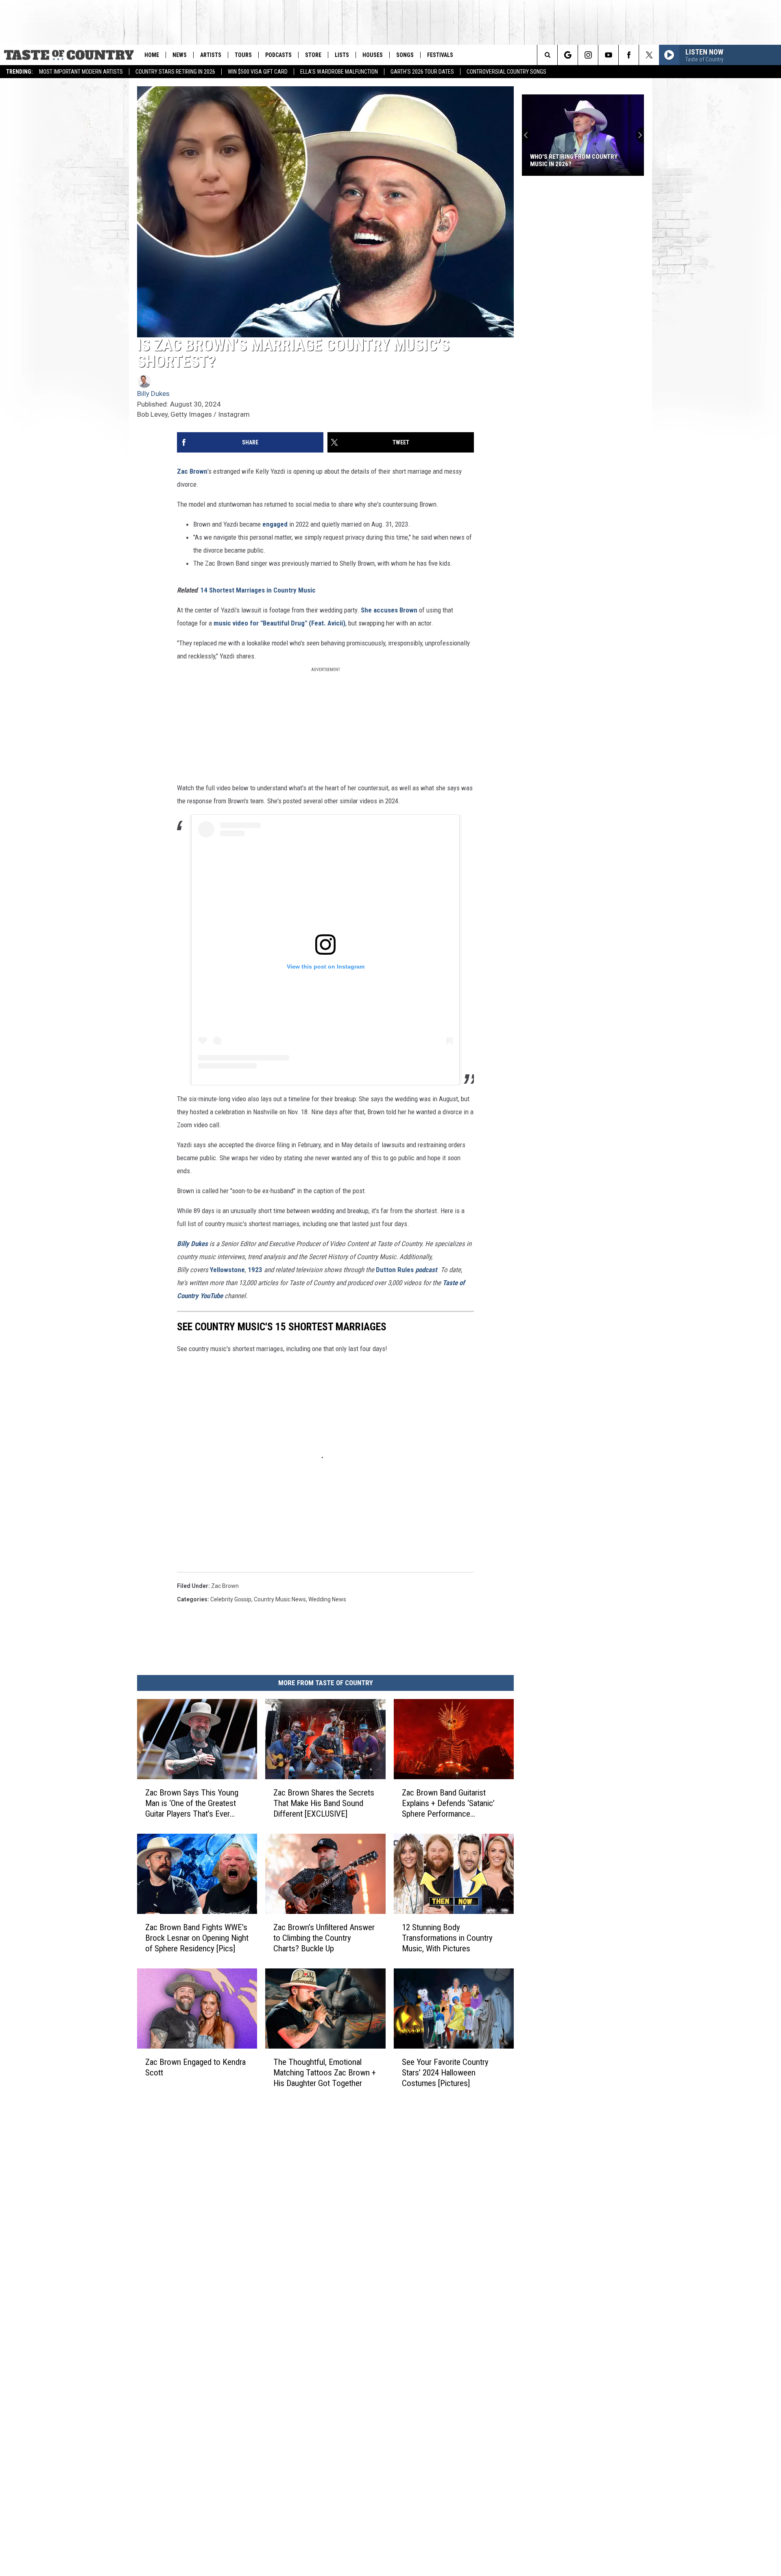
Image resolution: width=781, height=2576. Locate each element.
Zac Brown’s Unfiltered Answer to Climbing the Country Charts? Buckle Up (324, 1938)
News (180, 55)
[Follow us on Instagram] (588, 55)
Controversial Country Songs (506, 72)
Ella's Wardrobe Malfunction (339, 72)
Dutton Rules (406, 1270)
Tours (243, 55)
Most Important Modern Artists (81, 72)
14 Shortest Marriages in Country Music (258, 590)
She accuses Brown (389, 610)
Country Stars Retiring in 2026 (175, 72)
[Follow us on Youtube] (608, 55)
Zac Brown (192, 471)
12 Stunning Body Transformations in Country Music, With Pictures (447, 1938)
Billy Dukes (153, 394)
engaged (275, 524)
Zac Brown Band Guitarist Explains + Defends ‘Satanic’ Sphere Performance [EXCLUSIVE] (448, 1803)
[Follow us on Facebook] (629, 55)
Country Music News (280, 1599)
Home (152, 55)
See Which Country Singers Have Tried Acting (577, 160)
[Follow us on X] (649, 55)
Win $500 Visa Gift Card (258, 72)
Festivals (440, 55)
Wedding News (327, 1599)
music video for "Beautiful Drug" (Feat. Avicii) (279, 623)
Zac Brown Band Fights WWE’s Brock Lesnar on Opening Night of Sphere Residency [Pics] (197, 1938)
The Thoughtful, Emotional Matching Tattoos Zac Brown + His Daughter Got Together (325, 2073)
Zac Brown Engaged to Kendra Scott (195, 2067)
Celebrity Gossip (231, 1599)
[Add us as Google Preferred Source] (568, 55)
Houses (373, 55)
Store (313, 55)
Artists (211, 55)
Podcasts (278, 55)
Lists (342, 55)
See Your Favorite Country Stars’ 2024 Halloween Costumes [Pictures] (445, 2073)
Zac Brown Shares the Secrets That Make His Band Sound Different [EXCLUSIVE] (324, 1803)
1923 (255, 1270)
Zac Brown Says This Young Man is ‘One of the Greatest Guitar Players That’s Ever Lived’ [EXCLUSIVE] (192, 1803)
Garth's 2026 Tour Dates (422, 72)
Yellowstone (227, 1270)
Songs (405, 55)
